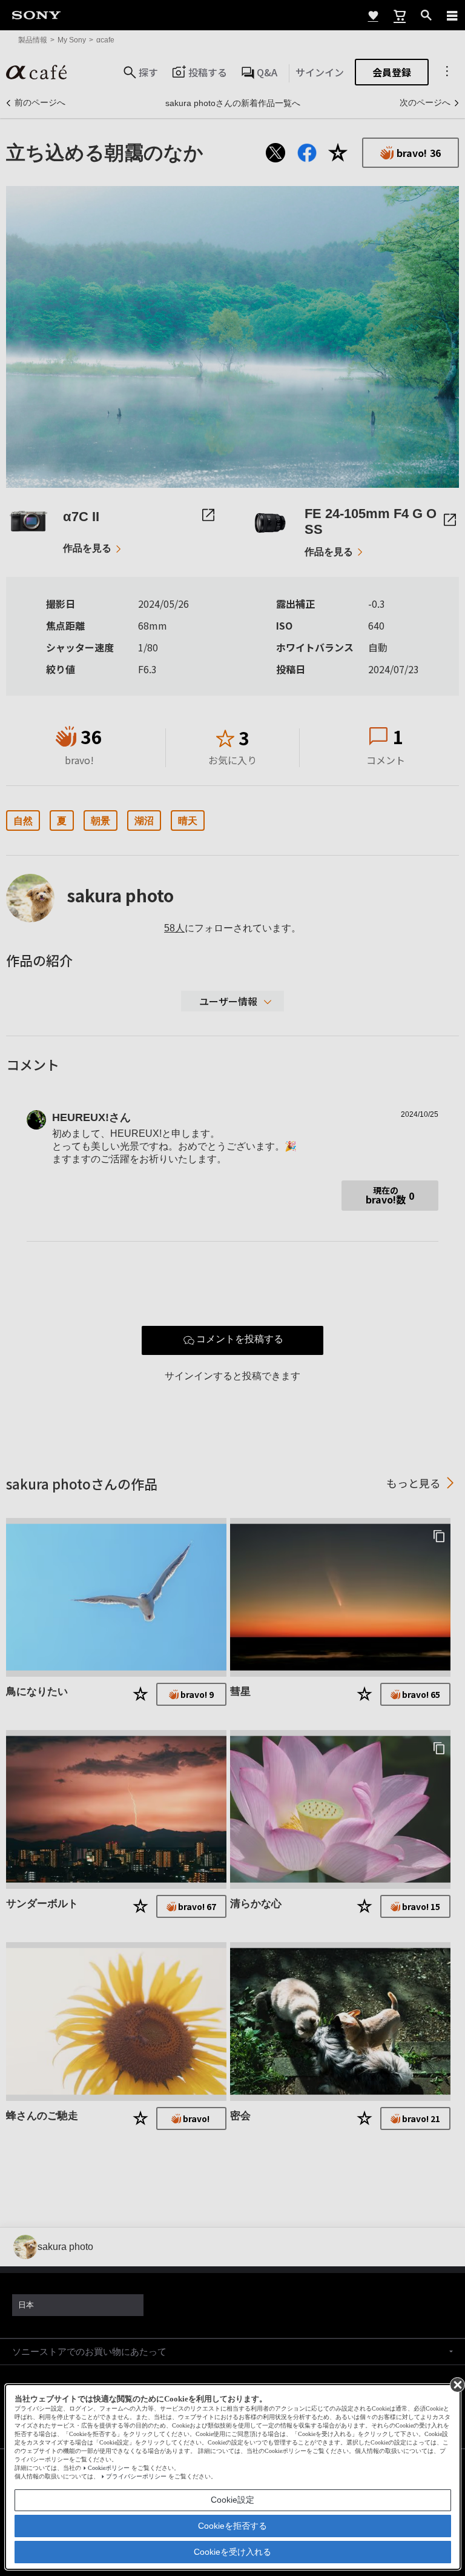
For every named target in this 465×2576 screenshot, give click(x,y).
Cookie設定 (232, 2500)
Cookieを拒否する (232, 2526)
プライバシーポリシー (136, 2476)
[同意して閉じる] (457, 2384)
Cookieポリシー (109, 2468)
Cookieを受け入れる (232, 2552)
